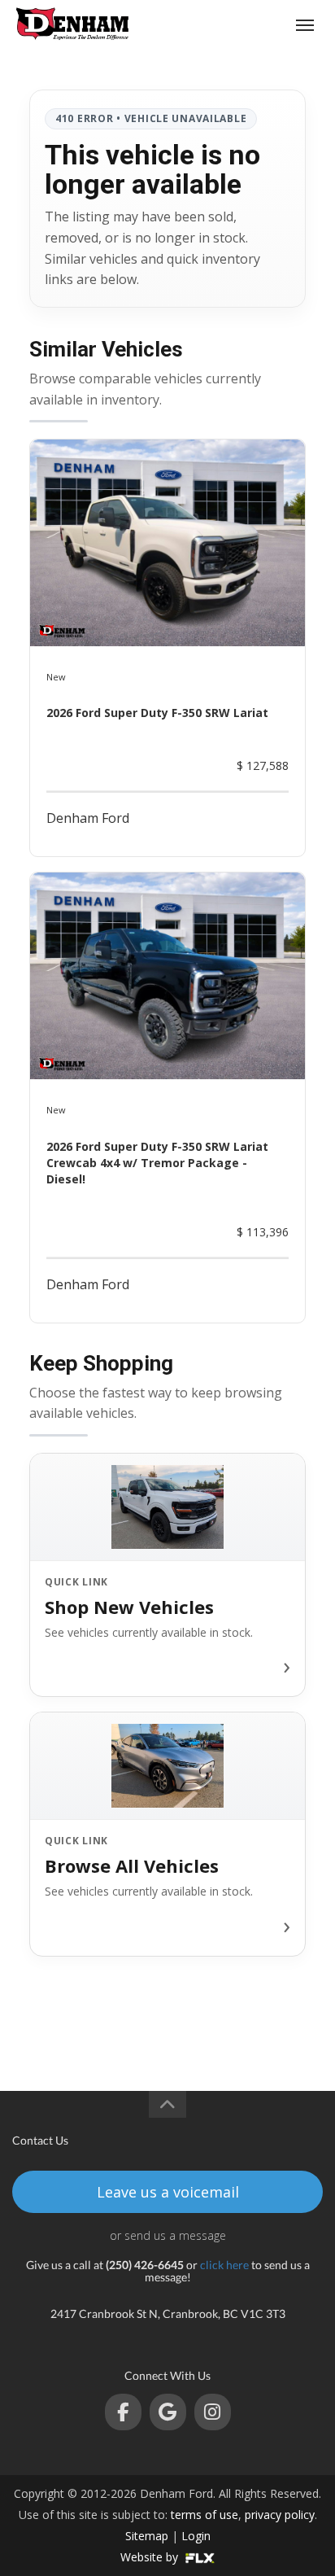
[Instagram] (213, 2412)
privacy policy (280, 2515)
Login (196, 2536)
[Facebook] (123, 2412)
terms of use (204, 2515)
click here (224, 2265)
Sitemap (147, 2536)
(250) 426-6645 (243, 25)
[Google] (168, 2412)
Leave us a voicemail (168, 2192)
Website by (151, 2557)
